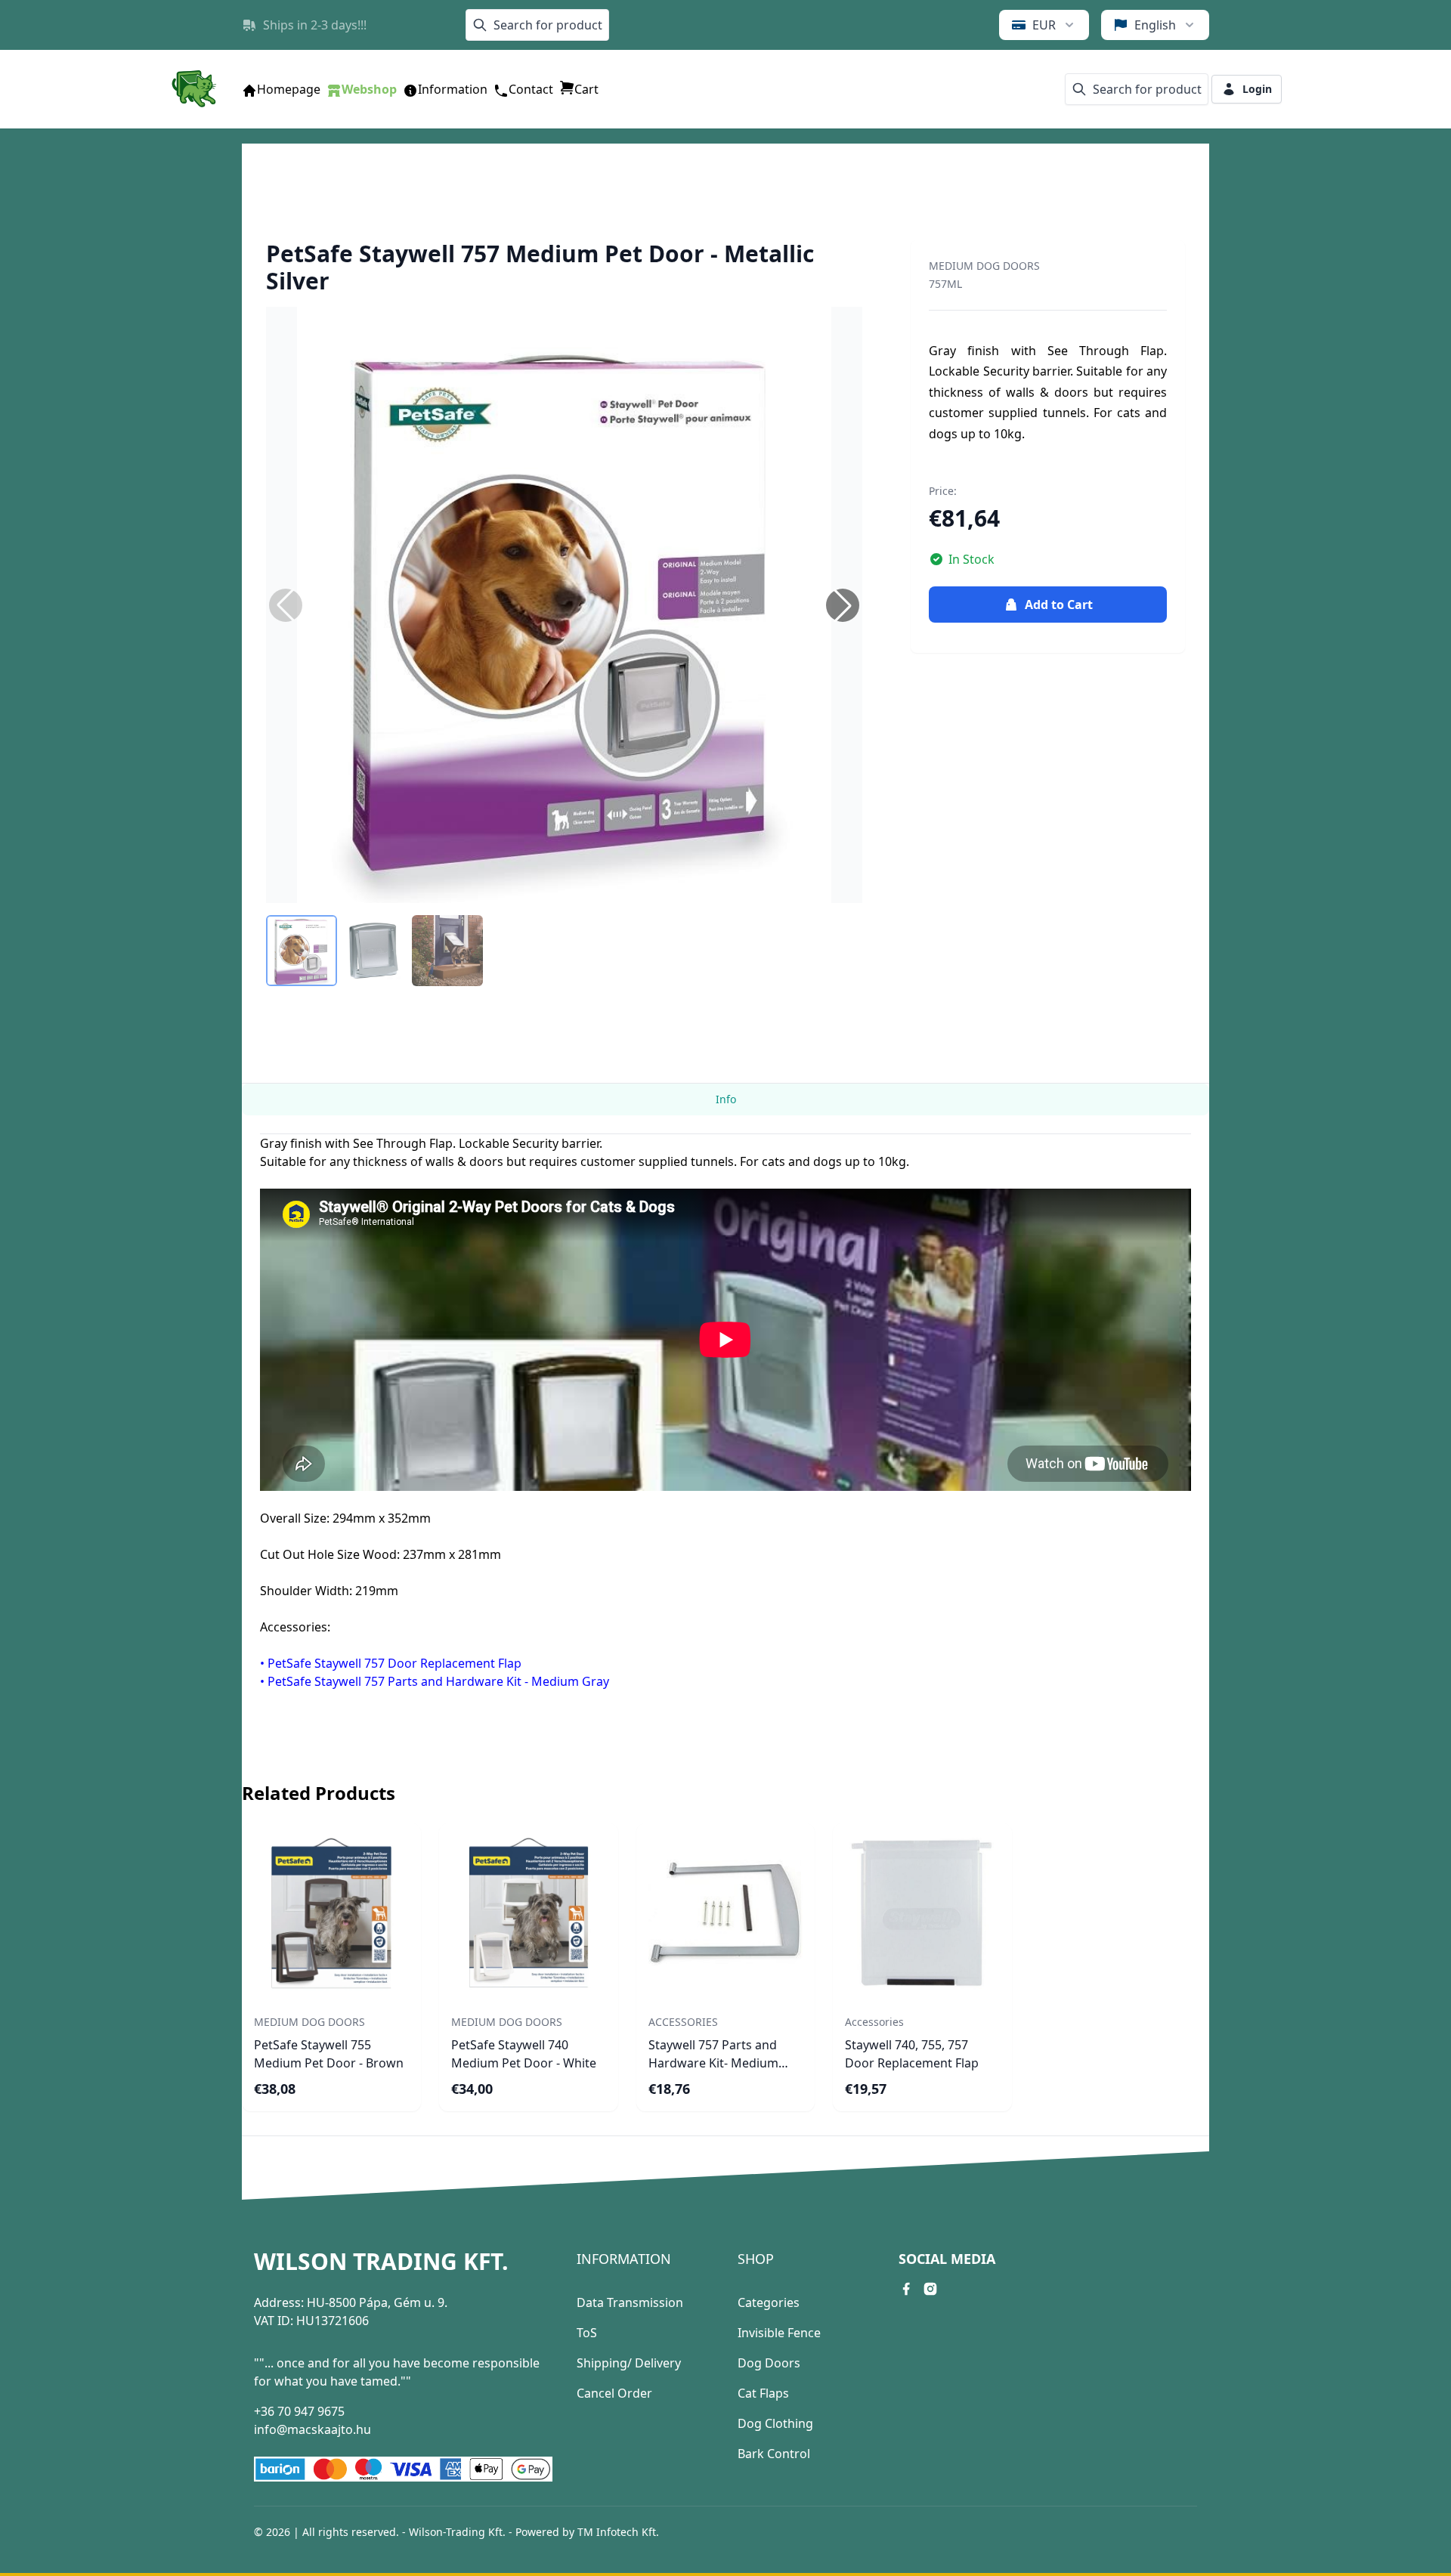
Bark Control (774, 2454)
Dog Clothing (775, 2423)
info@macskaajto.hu (312, 2429)
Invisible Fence (779, 2333)
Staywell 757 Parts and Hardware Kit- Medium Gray (713, 2063)
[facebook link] (906, 2289)
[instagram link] (930, 2289)
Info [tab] (726, 1099)
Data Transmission (630, 2302)
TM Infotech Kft (617, 2532)
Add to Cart (1059, 605)
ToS (587, 2333)
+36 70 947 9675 (299, 2411)
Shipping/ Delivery (629, 2363)
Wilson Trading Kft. (381, 2262)
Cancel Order (614, 2393)
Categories (769, 2302)
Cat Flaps (763, 2393)
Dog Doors (769, 2363)
